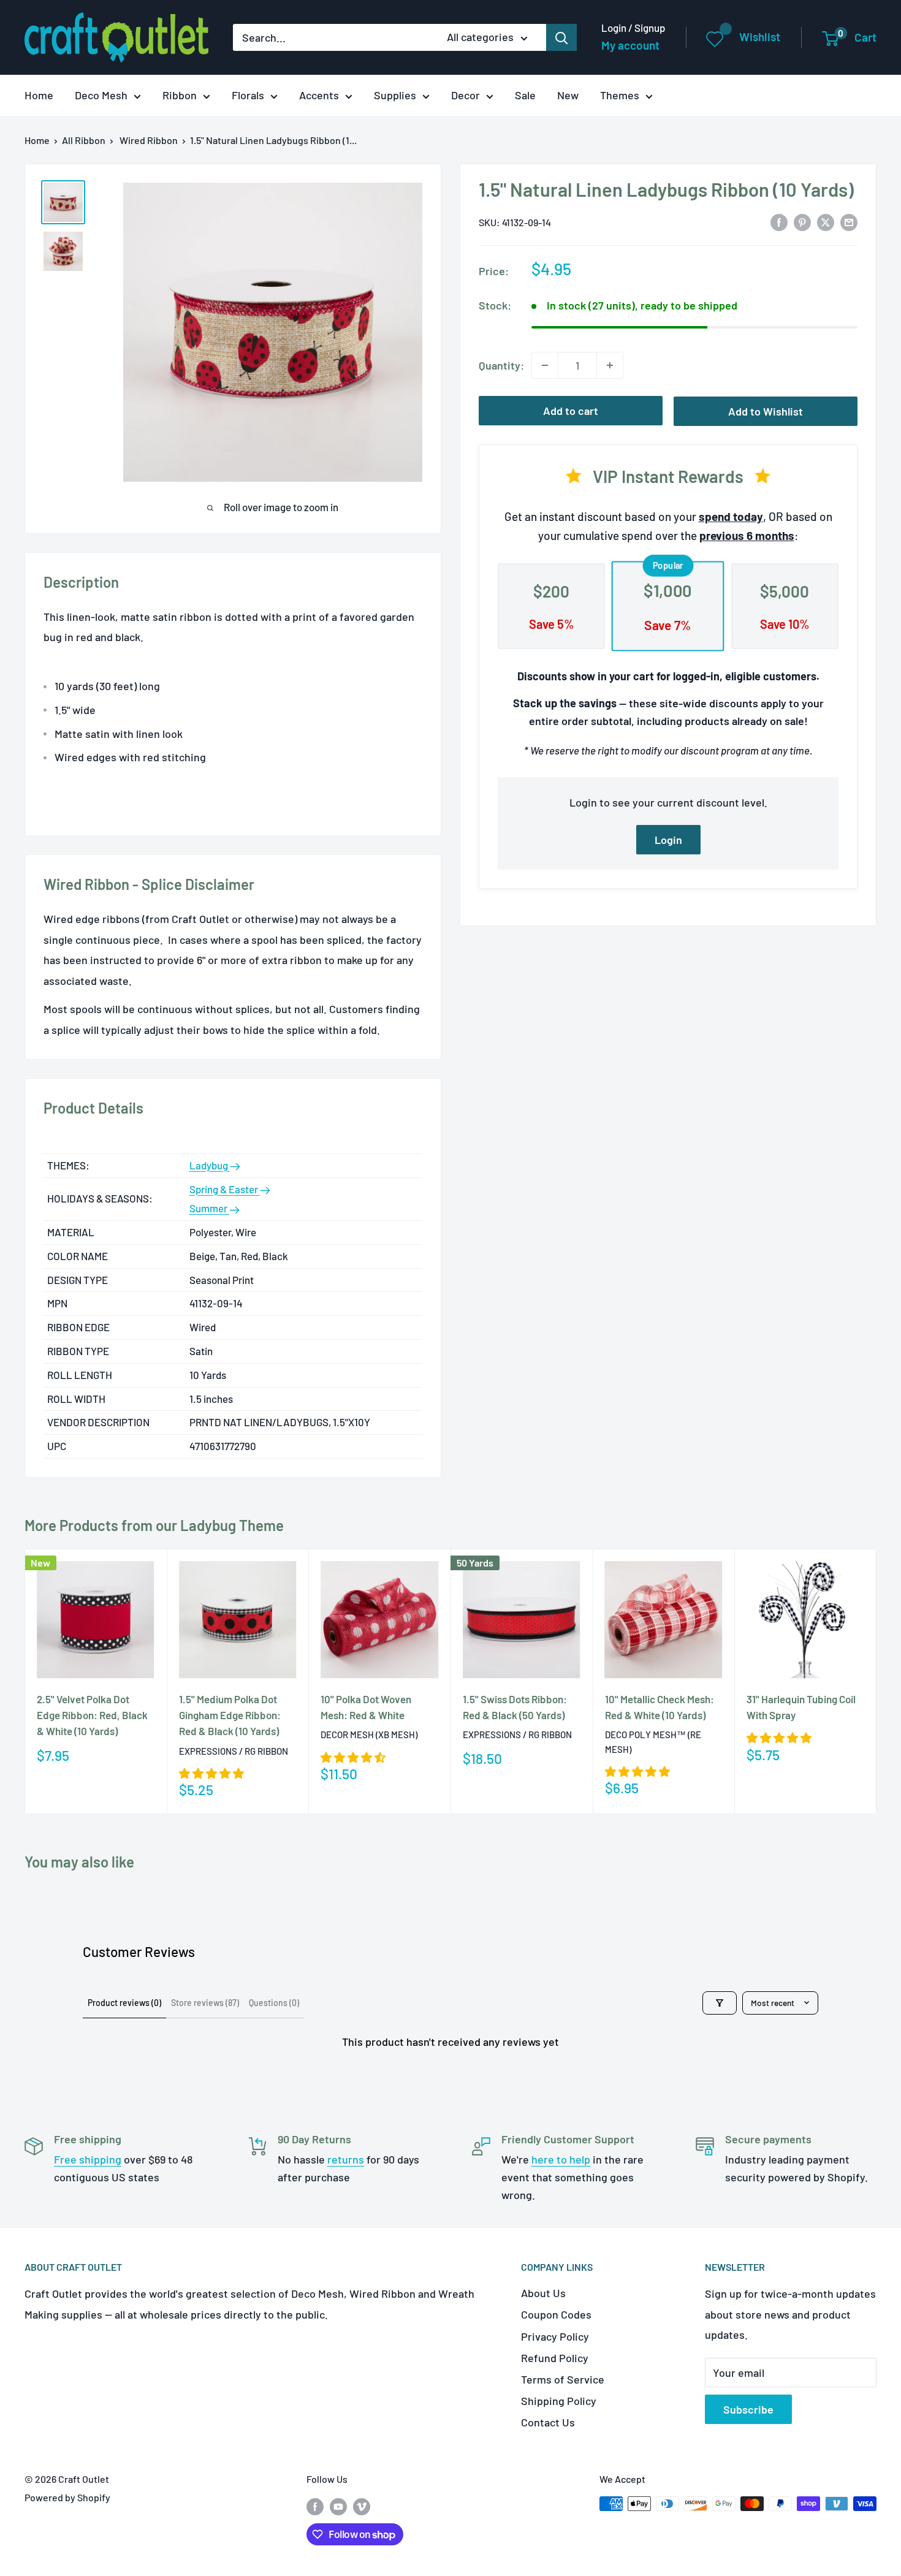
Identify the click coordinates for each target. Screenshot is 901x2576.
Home (39, 95)
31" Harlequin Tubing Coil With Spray (801, 1707)
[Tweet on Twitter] (826, 221)
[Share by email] (849, 221)
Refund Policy (555, 2358)
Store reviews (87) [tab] (205, 2003)
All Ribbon (84, 140)
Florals (248, 95)
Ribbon (180, 95)
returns (346, 2159)
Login (668, 840)
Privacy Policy (555, 2336)
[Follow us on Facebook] (315, 2506)
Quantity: (501, 365)
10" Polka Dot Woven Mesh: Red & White (366, 1707)
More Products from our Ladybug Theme (154, 1525)
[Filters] (720, 2003)
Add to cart (571, 411)
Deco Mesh (101, 95)
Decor (466, 95)
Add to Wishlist (766, 411)
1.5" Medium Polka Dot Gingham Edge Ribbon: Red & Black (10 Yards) (230, 1715)
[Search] (561, 37)
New (568, 95)
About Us (543, 2293)
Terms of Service (563, 2379)
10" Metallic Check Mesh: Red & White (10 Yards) (660, 1707)
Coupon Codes (556, 2314)
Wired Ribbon (149, 140)
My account (630, 45)
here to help (561, 2159)
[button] (211, 1773)
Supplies (395, 95)
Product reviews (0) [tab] (124, 2003)
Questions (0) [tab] (274, 2003)
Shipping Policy (559, 2401)
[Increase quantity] (610, 365)
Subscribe (748, 2409)
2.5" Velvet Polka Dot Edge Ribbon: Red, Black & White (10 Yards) (92, 1715)
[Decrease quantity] (545, 365)
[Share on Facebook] (779, 221)
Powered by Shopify (67, 2497)
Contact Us (548, 2422)
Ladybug (210, 1165)
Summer (209, 1208)
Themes (620, 95)
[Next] (877, 1681)
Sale (525, 95)
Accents (319, 95)
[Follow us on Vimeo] (362, 2506)
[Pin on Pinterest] (802, 221)
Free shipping (88, 2159)
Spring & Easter (225, 1189)
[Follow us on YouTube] (338, 2506)
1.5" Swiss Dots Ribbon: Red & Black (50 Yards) (515, 1707)
